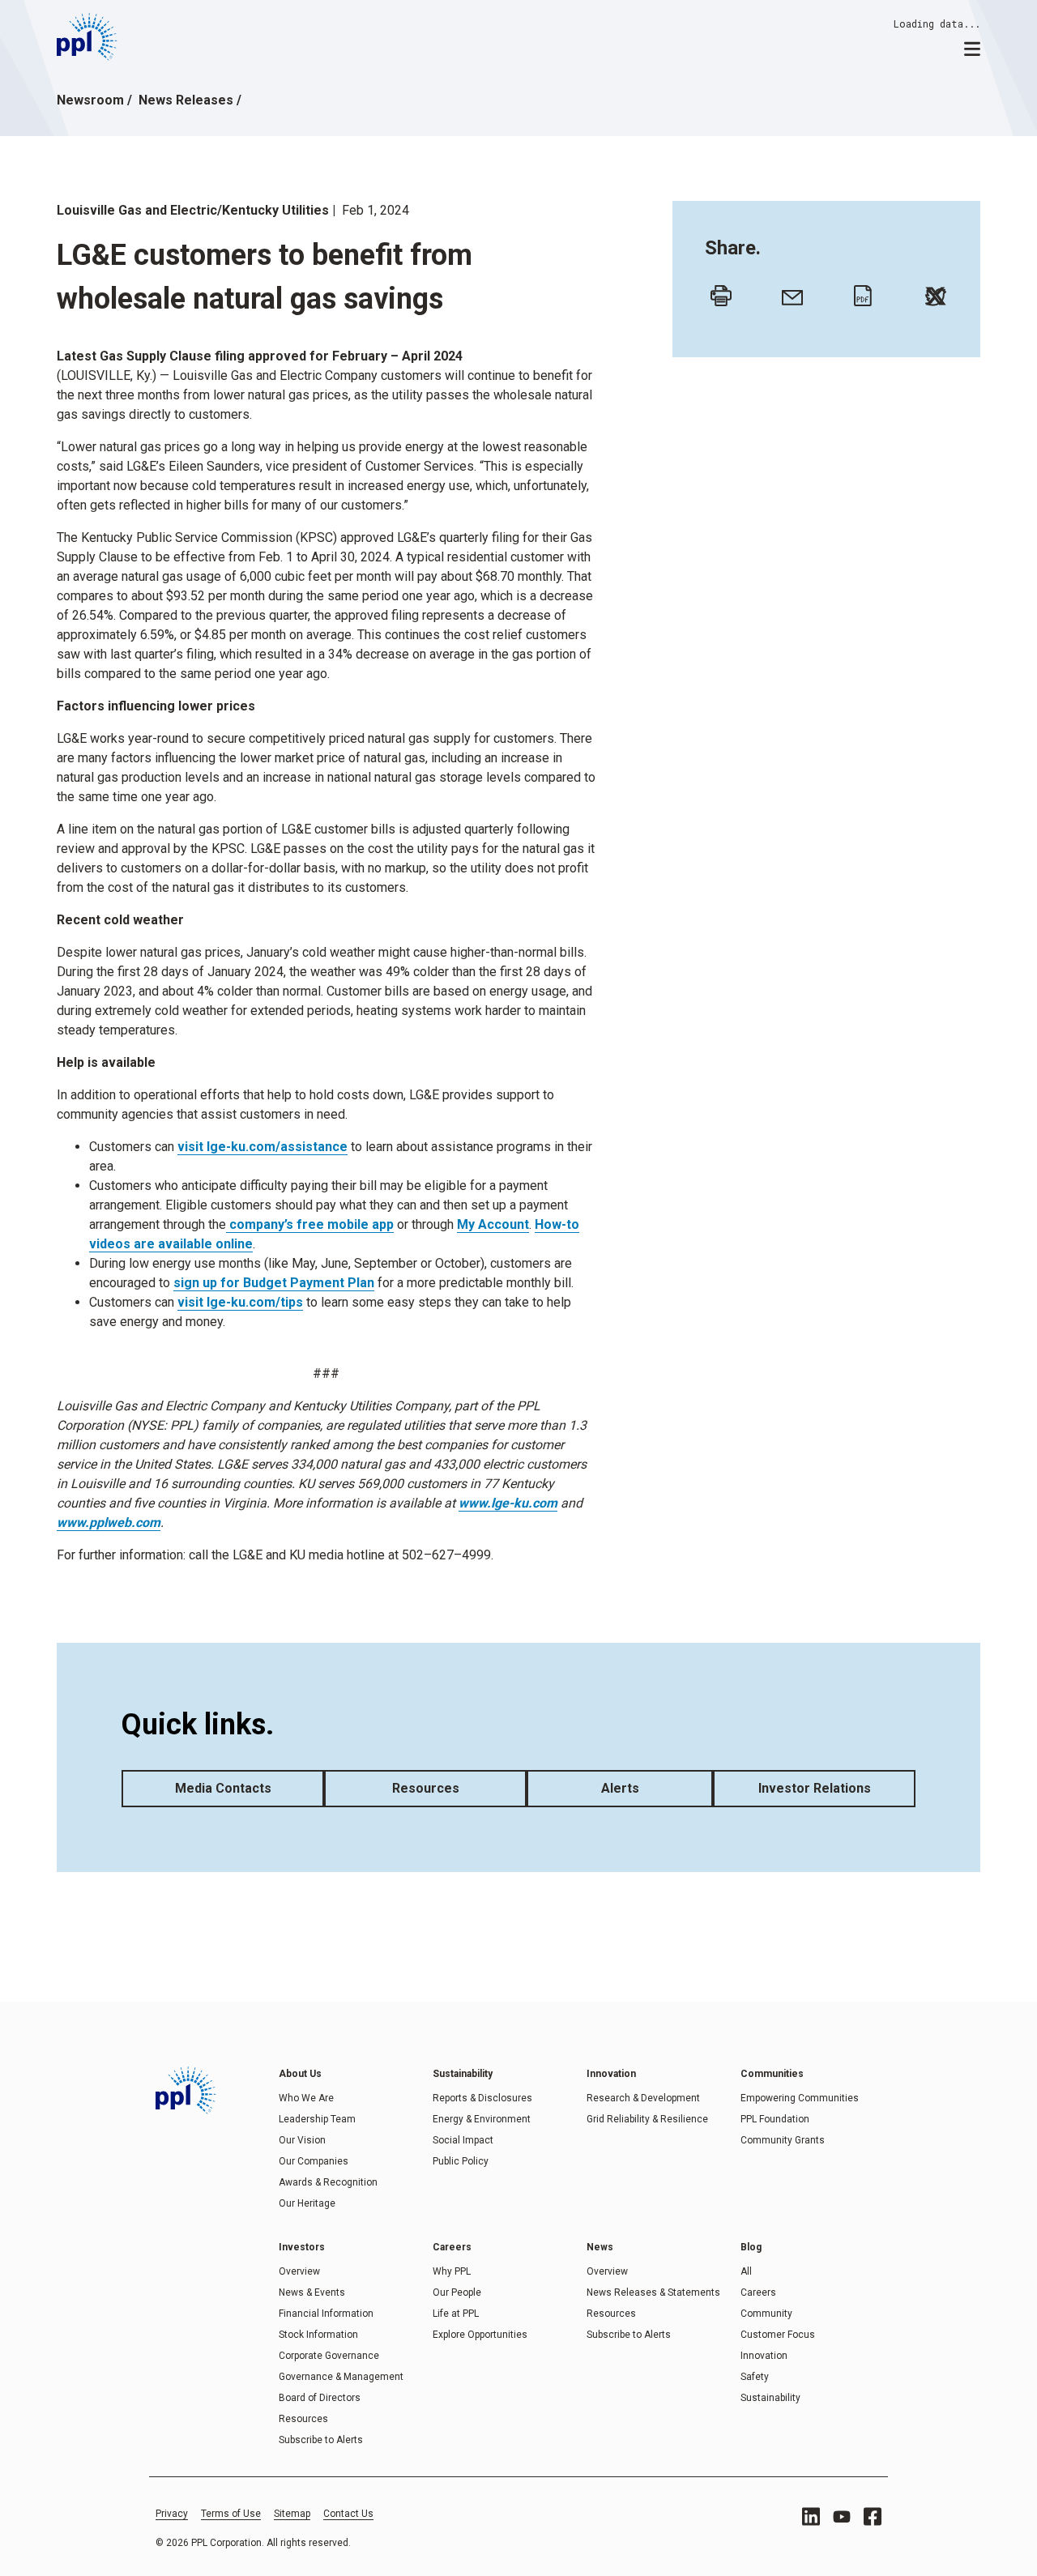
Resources (426, 1788)
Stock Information (318, 2335)
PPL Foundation (775, 2119)
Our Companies (314, 2161)
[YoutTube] (842, 2517)
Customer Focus (778, 2335)
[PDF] (860, 292)
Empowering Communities (800, 2098)
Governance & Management (341, 2377)
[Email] (788, 292)
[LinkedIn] (811, 2516)
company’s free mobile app (310, 1224)
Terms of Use (231, 2514)
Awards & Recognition (328, 2182)
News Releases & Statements (653, 2292)
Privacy (172, 2514)
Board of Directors (320, 2398)
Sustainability (770, 2398)
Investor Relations (815, 1788)
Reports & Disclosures (482, 2098)
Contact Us (348, 2514)
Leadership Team (317, 2119)
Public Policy (461, 2161)
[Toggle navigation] (972, 48)
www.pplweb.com (109, 1523)
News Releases (186, 100)
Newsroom (90, 100)
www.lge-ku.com (508, 1503)
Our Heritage (307, 2203)
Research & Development (643, 2098)
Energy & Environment (482, 2119)
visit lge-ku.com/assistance (262, 1147)
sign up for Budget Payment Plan (274, 1283)
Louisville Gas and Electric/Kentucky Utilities (193, 210)
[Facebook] (873, 2516)
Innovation (764, 2356)
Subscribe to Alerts (321, 2440)
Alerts (620, 1788)
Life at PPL (456, 2314)
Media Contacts (223, 1788)
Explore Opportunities (480, 2335)
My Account (493, 1224)
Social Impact (463, 2140)
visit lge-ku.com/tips (240, 1302)
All (746, 2271)
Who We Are (306, 2098)
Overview (299, 2271)
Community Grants (783, 2140)
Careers (758, 2292)
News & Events (312, 2292)
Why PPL (452, 2271)
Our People (457, 2292)
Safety (755, 2377)
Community (766, 2314)
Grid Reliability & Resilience (647, 2119)
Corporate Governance (329, 2356)
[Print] (717, 292)
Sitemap (292, 2514)
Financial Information (326, 2314)
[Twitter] (932, 292)
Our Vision (302, 2140)
